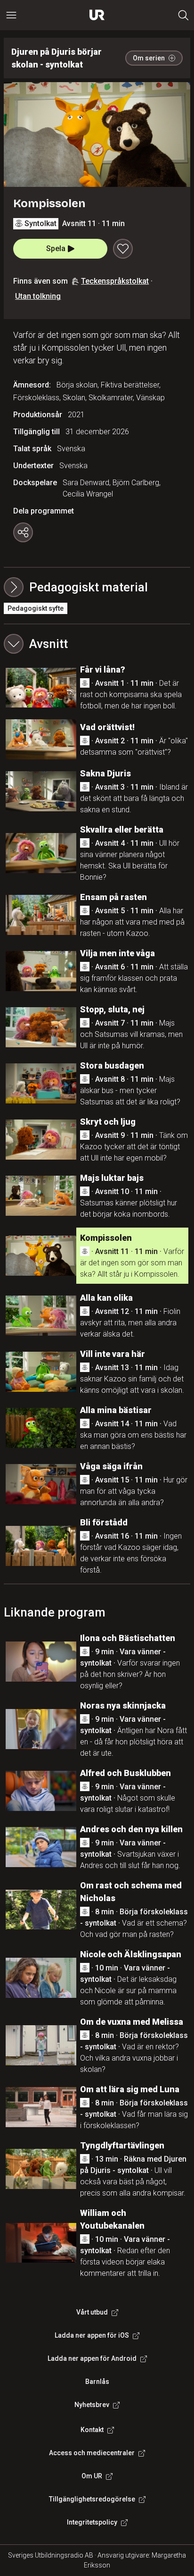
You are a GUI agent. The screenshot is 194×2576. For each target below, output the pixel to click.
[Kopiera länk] (23, 532)
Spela (56, 248)
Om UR (92, 2476)
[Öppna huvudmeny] (11, 15)
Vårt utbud (92, 2312)
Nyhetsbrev (92, 2405)
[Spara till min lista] (123, 249)
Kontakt (92, 2430)
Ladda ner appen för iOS (92, 2335)
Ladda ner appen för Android (92, 2358)
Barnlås (97, 2382)
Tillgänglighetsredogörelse (92, 2499)
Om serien (149, 58)
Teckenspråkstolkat (115, 281)
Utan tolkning (38, 296)
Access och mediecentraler (92, 2453)
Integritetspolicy (92, 2522)
